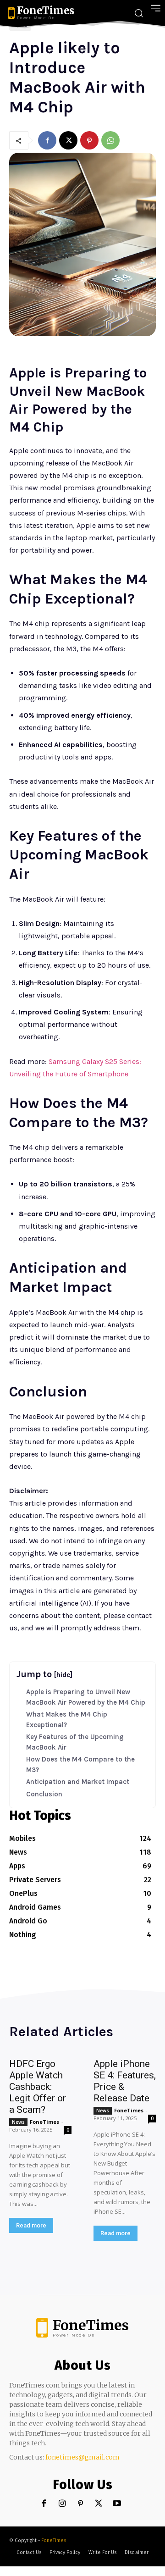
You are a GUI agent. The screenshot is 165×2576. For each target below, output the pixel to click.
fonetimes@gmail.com (82, 2457)
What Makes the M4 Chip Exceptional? (67, 1720)
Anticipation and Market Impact (78, 1782)
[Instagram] (62, 2504)
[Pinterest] (89, 140)
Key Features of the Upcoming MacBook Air (75, 1742)
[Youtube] (117, 2504)
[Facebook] (47, 140)
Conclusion (44, 1794)
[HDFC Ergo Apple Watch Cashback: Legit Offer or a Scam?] (40, 2249)
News (18, 2122)
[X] (68, 140)
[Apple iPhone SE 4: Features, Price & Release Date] (125, 2256)
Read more (31, 2225)
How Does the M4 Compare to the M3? (80, 1764)
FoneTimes (44, 2122)
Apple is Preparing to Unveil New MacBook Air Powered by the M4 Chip (86, 1697)
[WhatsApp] (110, 140)
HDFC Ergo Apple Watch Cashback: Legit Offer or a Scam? (38, 2087)
